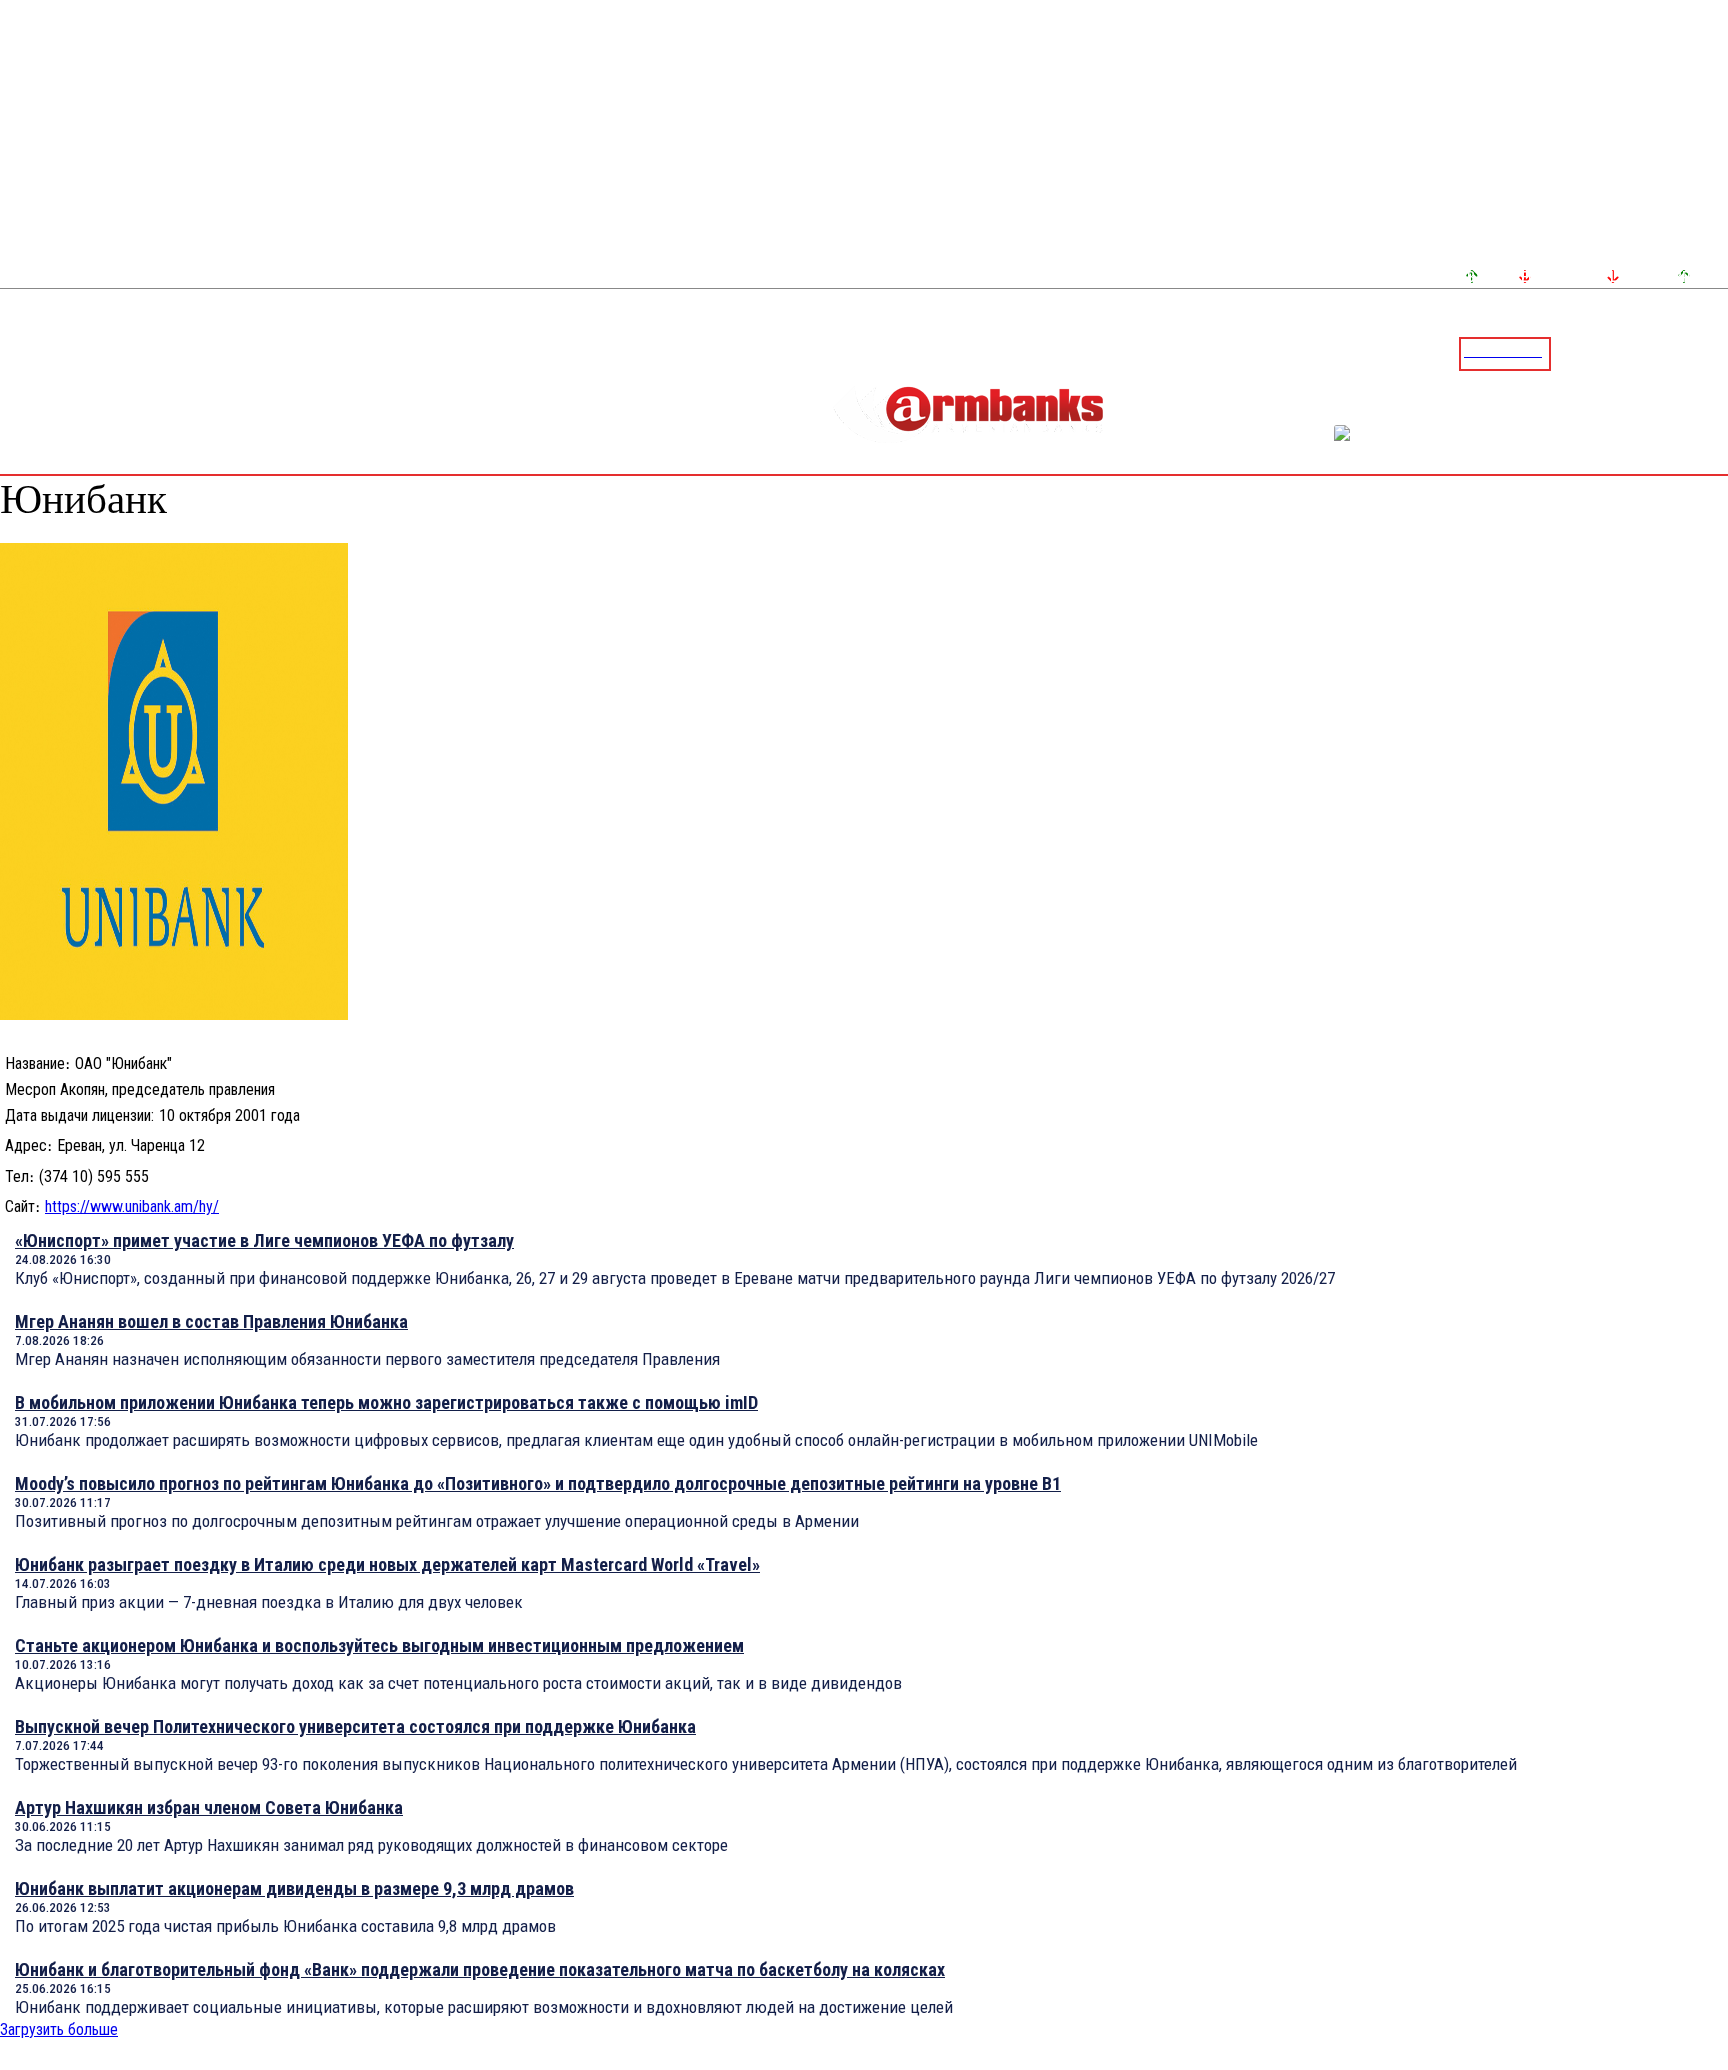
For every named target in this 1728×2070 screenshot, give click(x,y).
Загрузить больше (59, 2029)
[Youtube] (1691, 353)
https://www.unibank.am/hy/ (132, 1206)
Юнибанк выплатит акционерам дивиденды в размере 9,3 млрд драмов (294, 1888)
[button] (1571, 352)
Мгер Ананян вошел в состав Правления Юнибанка (211, 1321)
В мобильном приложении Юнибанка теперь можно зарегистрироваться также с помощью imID (386, 1402)
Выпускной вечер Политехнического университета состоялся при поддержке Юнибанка (355, 1726)
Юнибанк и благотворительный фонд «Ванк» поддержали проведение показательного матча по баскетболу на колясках (480, 1969)
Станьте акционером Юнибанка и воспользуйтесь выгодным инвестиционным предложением (379, 1645)
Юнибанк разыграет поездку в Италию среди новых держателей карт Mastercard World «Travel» (387, 1564)
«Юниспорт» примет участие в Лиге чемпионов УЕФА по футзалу (264, 1240)
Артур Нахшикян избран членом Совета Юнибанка (209, 1807)
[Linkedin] (1715, 353)
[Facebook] (1643, 353)
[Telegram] (1667, 353)
